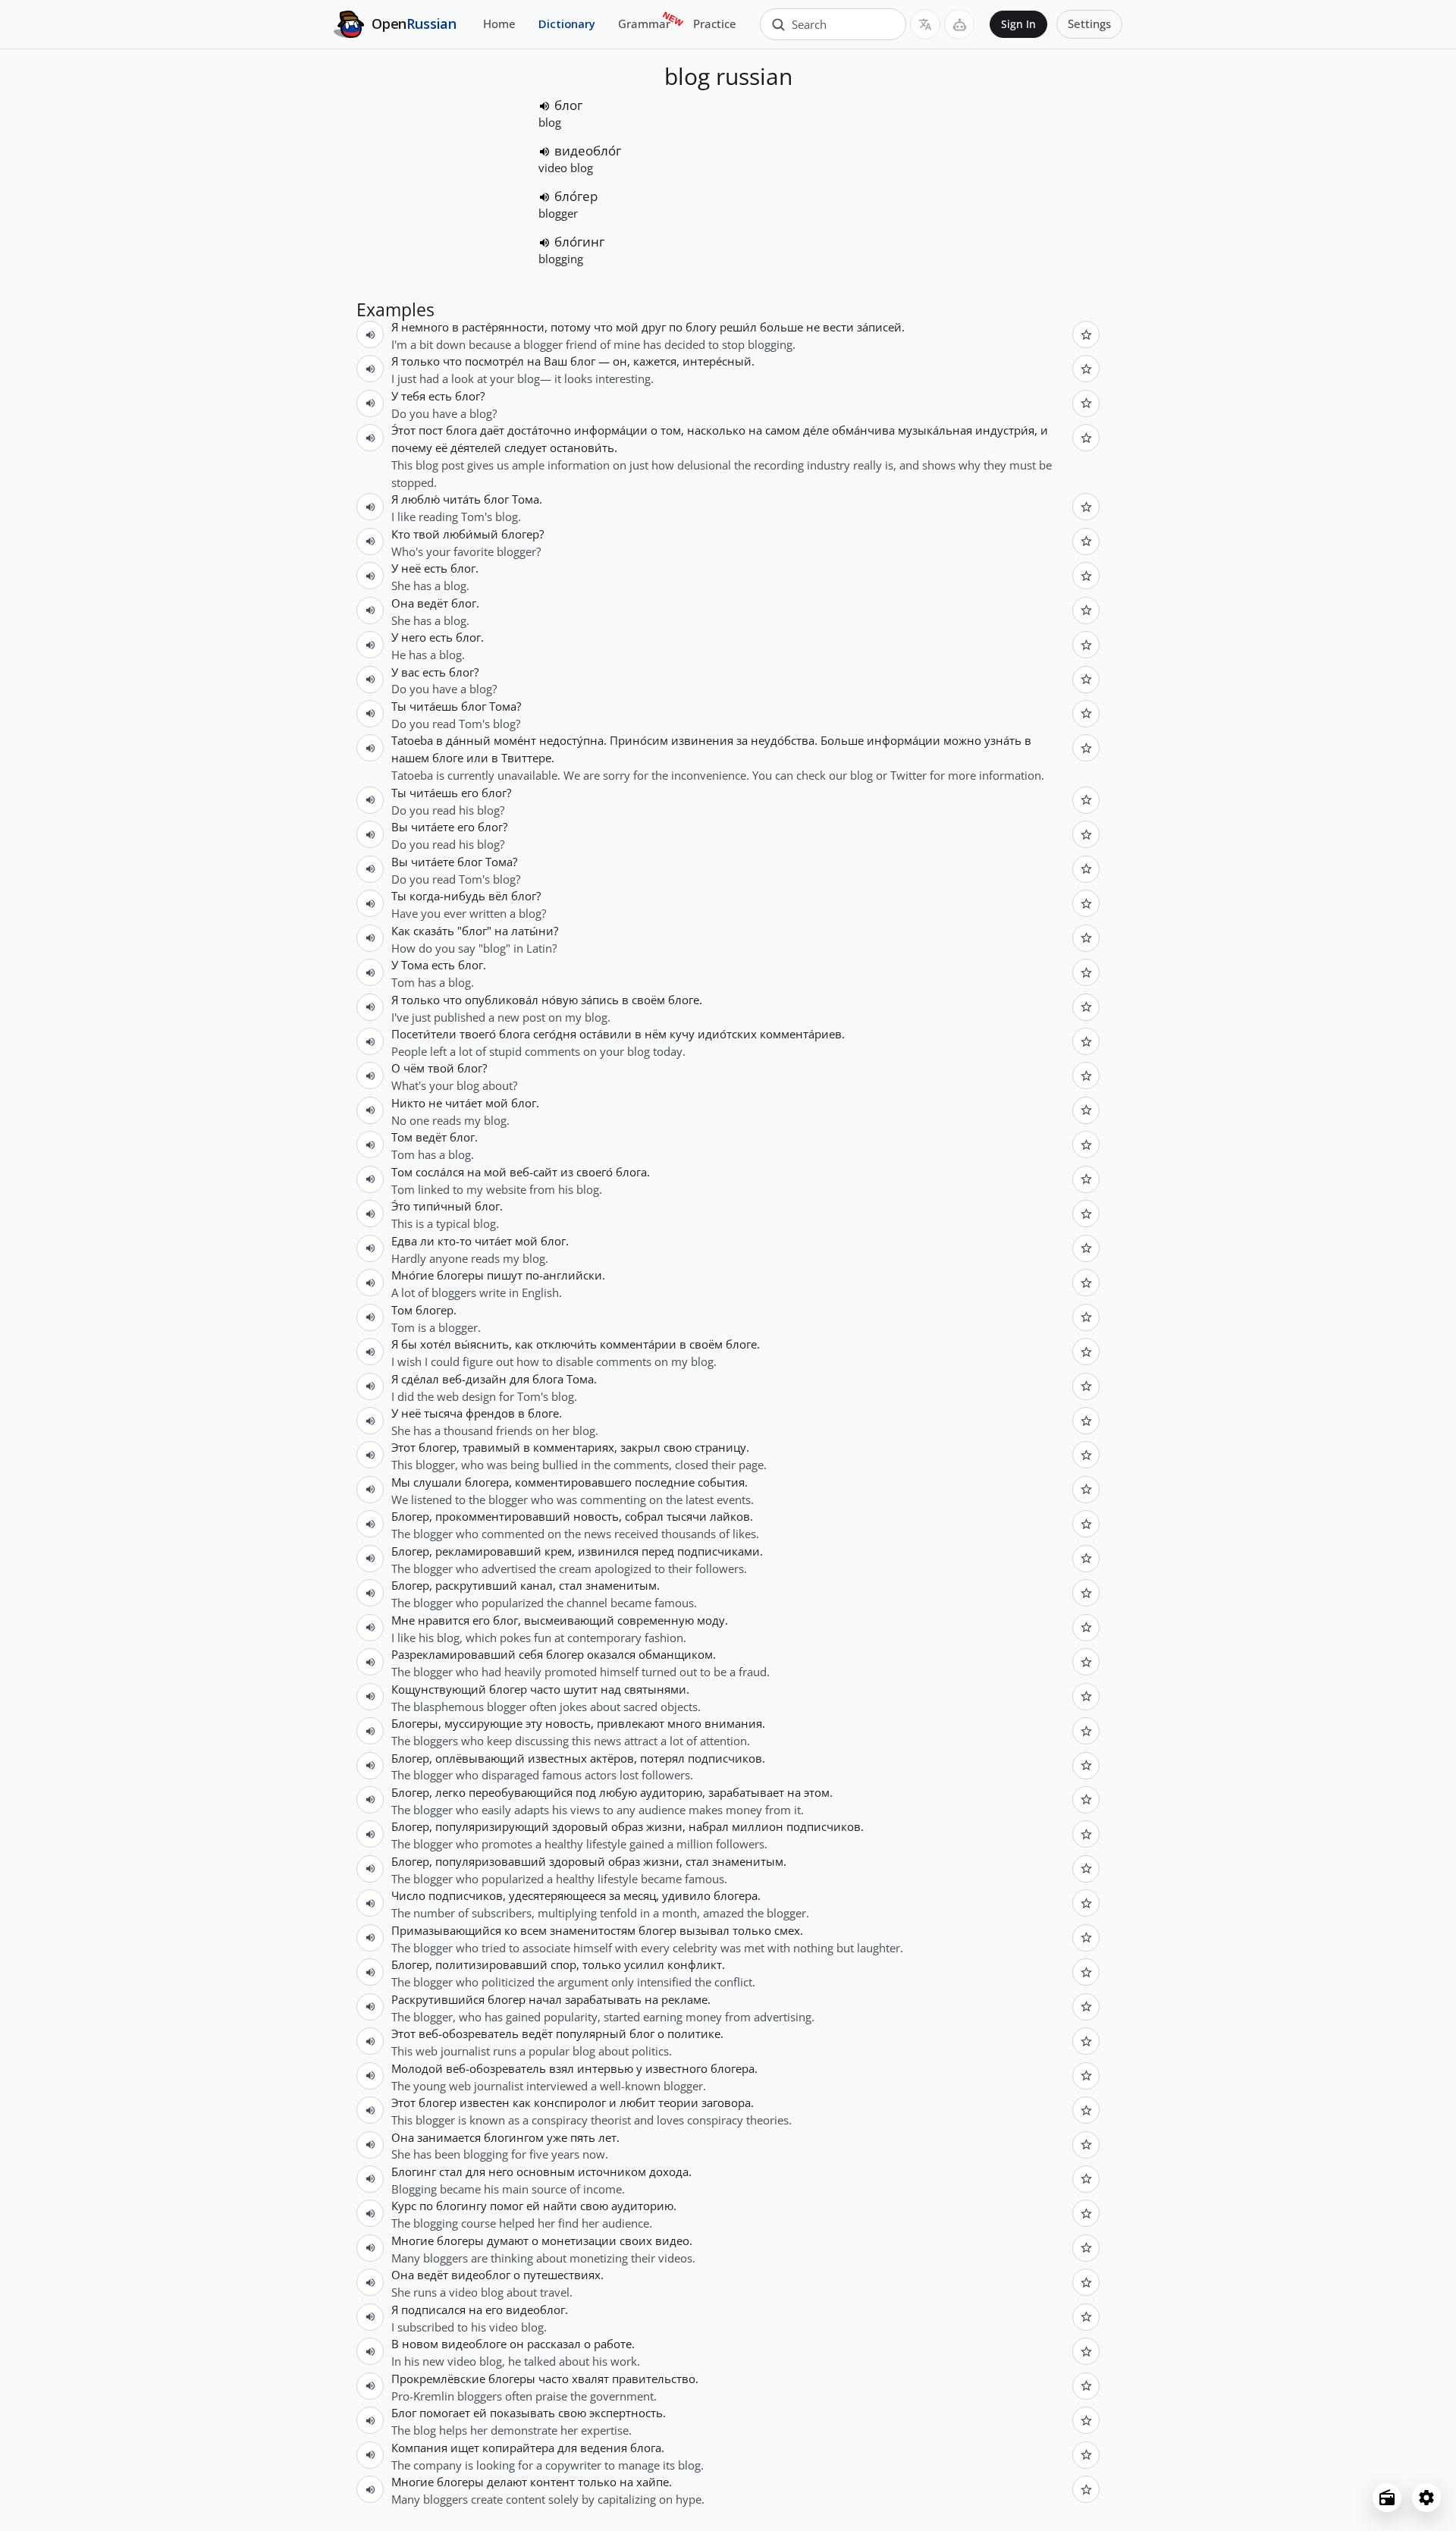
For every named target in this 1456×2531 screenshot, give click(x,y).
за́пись (600, 1000)
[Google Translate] (925, 24)
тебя (413, 396)
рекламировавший (488, 1551)
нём (656, 1034)
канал (537, 1585)
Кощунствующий (439, 1689)
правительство (654, 2379)
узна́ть (1003, 740)
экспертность (626, 2413)
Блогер (410, 1516)
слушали (438, 1482)
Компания (419, 2448)
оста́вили (606, 1034)
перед (658, 1551)
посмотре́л (494, 361)
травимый (491, 1447)
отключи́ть (566, 1344)
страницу (720, 1447)
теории (678, 2102)
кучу (682, 1034)
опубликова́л (502, 1000)
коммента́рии (638, 1344)
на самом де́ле (789, 430)
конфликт (695, 1964)
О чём (408, 1068)
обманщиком (676, 1654)
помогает (445, 2413)
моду (711, 1620)
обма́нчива (863, 430)
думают (508, 2241)
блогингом (514, 2137)
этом (817, 1792)
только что (431, 361)
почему (412, 447)
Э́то (401, 1206)
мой (627, 327)
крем (558, 1551)
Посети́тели (424, 1034)
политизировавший (491, 1964)
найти (560, 2206)
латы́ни (532, 931)
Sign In (1018, 24)
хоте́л (436, 1344)
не (435, 1103)
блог (568, 105)
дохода (669, 2171)
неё (411, 568)
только (752, 1930)
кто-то (455, 1241)
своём (648, 1000)
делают (507, 2482)
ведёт (433, 603)
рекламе (684, 1999)
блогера (487, 1482)
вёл (498, 896)
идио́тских (727, 1034)
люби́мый (471, 534)
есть (440, 396)
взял (562, 2068)
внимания (733, 1723)
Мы (401, 1482)
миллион (758, 1826)
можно (962, 740)
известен (485, 2102)
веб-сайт (533, 1172)
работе (613, 2344)
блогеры (460, 1275)
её (441, 447)
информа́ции (611, 430)
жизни (664, 1826)
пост (431, 430)
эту (534, 1723)
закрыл (640, 1447)
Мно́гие (413, 1275)
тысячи (687, 1516)
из (567, 1172)
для (519, 1379)
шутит (581, 1689)
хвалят (590, 2379)
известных (557, 1758)
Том (402, 1137)
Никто (408, 1103)
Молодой (417, 2068)
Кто (401, 534)
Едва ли (413, 1241)
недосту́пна (571, 740)
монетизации (579, 2241)
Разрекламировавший (453, 1654)
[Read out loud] (544, 106)
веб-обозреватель (469, 2033)
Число (408, 1895)
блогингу (461, 2206)
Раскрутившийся (438, 1999)
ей (533, 2206)
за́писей (879, 327)
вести (838, 327)
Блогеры (415, 1723)
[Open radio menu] (1387, 2498)
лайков (730, 1516)
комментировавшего (573, 1482)
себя (531, 1654)
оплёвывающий (480, 1758)
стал (571, 1585)
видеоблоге (474, 2344)
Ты (399, 706)
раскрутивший (476, 1585)
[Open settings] (1426, 2498)
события (721, 1482)
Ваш (555, 361)
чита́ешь (434, 706)
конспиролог (570, 2102)
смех (787, 1930)
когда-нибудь (447, 896)
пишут (505, 1275)
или (477, 758)
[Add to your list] (1086, 334)
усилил (644, 1964)
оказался (611, 1654)
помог (507, 2206)
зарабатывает (746, 1792)
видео (672, 2241)
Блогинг (414, 2171)
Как (401, 931)
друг (654, 327)
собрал (644, 1516)
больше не (790, 327)
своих (636, 2241)
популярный (591, 2033)
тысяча (443, 1413)
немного (425, 327)
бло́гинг (579, 242)
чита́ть (462, 499)
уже (557, 2137)
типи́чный (442, 1206)
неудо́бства (783, 740)
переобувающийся (521, 1792)
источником (612, 2171)
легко (450, 1792)
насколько (716, 430)
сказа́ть (434, 931)
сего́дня (555, 1034)
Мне (403, 1620)
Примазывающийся (446, 1930)
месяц (640, 1895)
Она (403, 603)
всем (533, 1930)
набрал (709, 1826)
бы (409, 1344)
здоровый (580, 1826)
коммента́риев (801, 1034)
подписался (433, 2310)
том (671, 430)
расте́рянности (503, 327)
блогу (701, 327)
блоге (448, 758)
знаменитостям (593, 1930)
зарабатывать (603, 1999)
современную (656, 1620)
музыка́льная (935, 430)
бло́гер (576, 196)
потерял (662, 1758)
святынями (655, 1689)
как (524, 1344)
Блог (404, 2413)
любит (637, 2102)
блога (461, 430)
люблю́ (420, 499)
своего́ (595, 1172)
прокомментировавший (503, 1516)
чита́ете (433, 827)
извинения (702, 740)
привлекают (631, 1723)
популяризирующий (492, 1826)
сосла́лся (440, 1172)
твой (427, 534)
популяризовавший (491, 1861)
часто (545, 1689)
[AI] (959, 24)
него (414, 637)
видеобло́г (588, 151)
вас (410, 672)
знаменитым (621, 1585)
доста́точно (539, 430)
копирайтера (518, 2448)
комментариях (574, 1447)
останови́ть (582, 447)
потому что (582, 327)
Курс (404, 2206)
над (611, 1689)
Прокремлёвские (438, 2379)
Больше (842, 740)
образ (627, 1826)
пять (583, 2137)
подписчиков (725, 1758)
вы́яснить (482, 1344)
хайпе (653, 2482)
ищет (465, 2448)
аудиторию (671, 1792)
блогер (520, 534)
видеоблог (481, 2275)
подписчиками (719, 1551)
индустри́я (1005, 430)
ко (511, 1930)
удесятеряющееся (557, 1895)
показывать (522, 2413)
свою (678, 1447)
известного (676, 2068)
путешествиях (562, 2275)
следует (526, 447)
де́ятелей (476, 447)
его (470, 793)
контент (552, 2482)
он (620, 361)
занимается (449, 2137)
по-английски (564, 1275)
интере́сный (717, 361)
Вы (400, 827)
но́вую (560, 1000)
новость (596, 1516)
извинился (608, 1551)
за (742, 740)
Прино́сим (639, 740)
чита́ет (464, 1103)
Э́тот (403, 430)
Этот (403, 1447)
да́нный (468, 740)
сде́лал (420, 1379)
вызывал (704, 1930)
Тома (526, 499)
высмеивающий (569, 1620)
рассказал (554, 2344)
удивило (686, 1895)
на (534, 361)
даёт (492, 430)
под (586, 1792)
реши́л (738, 327)
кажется (655, 361)
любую (618, 1792)
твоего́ (478, 1034)
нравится (444, 1620)
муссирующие (483, 1723)
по (676, 327)
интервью (605, 2068)
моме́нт (515, 740)
